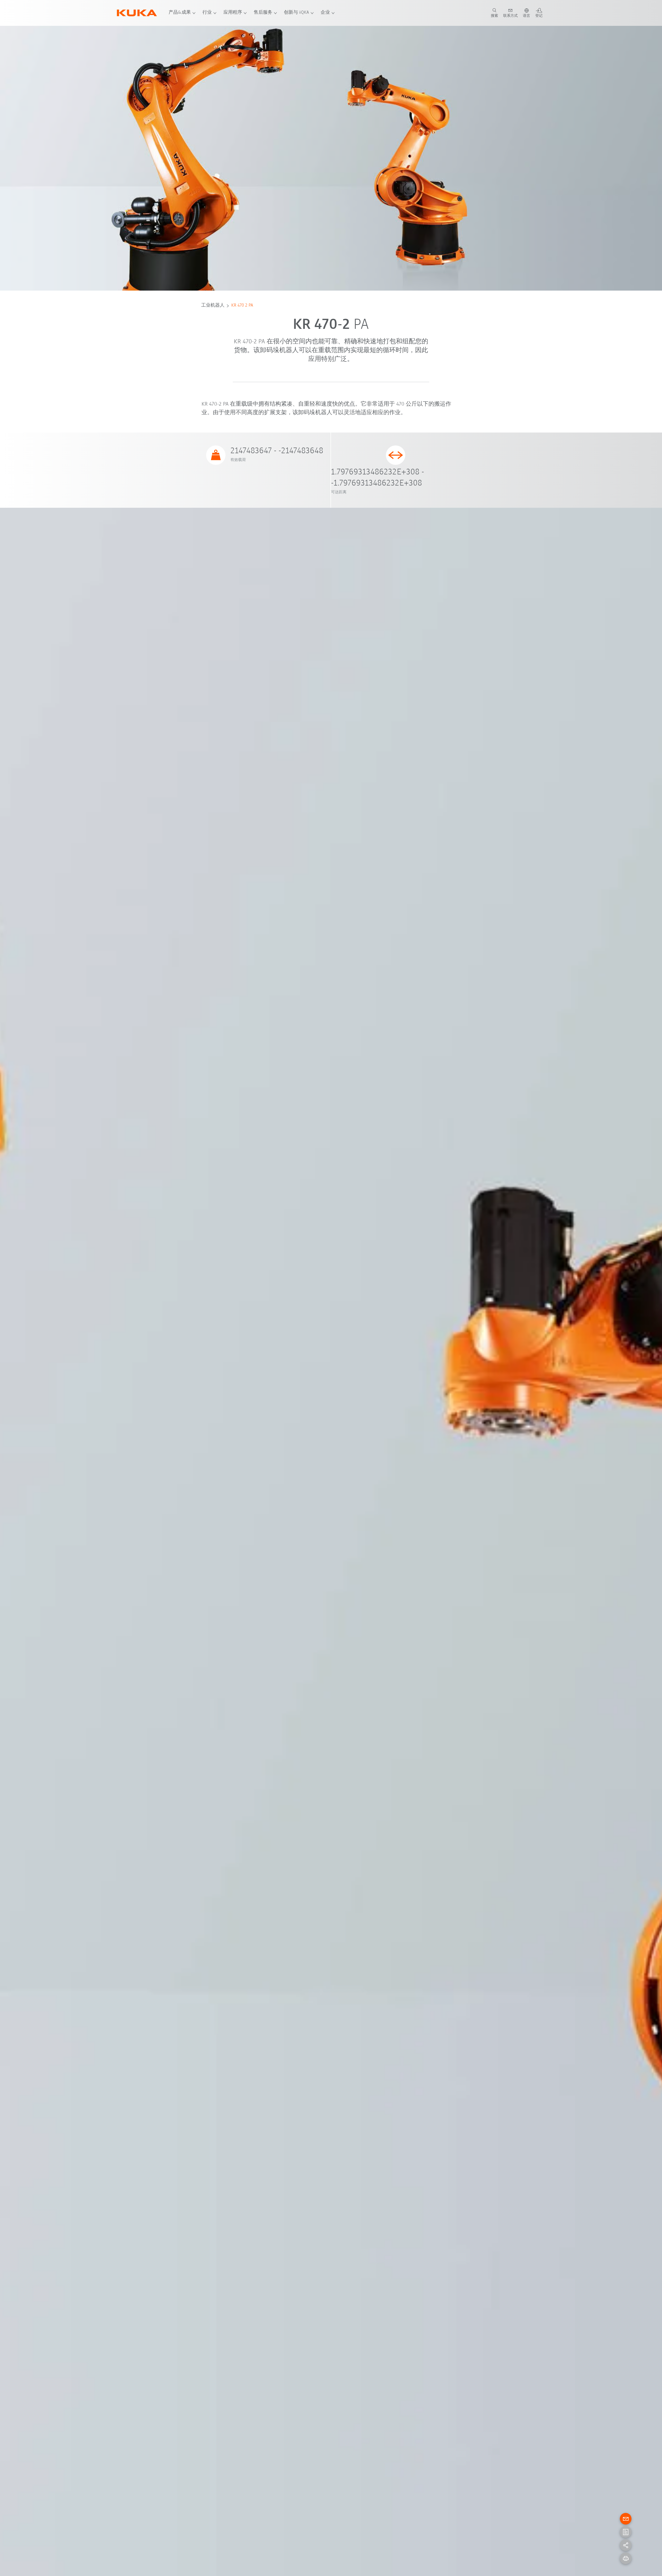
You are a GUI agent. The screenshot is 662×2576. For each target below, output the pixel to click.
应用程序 (233, 13)
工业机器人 (213, 306)
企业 (325, 13)
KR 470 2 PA (242, 306)
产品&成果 (180, 13)
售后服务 (263, 13)
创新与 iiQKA (296, 13)
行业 (207, 13)
